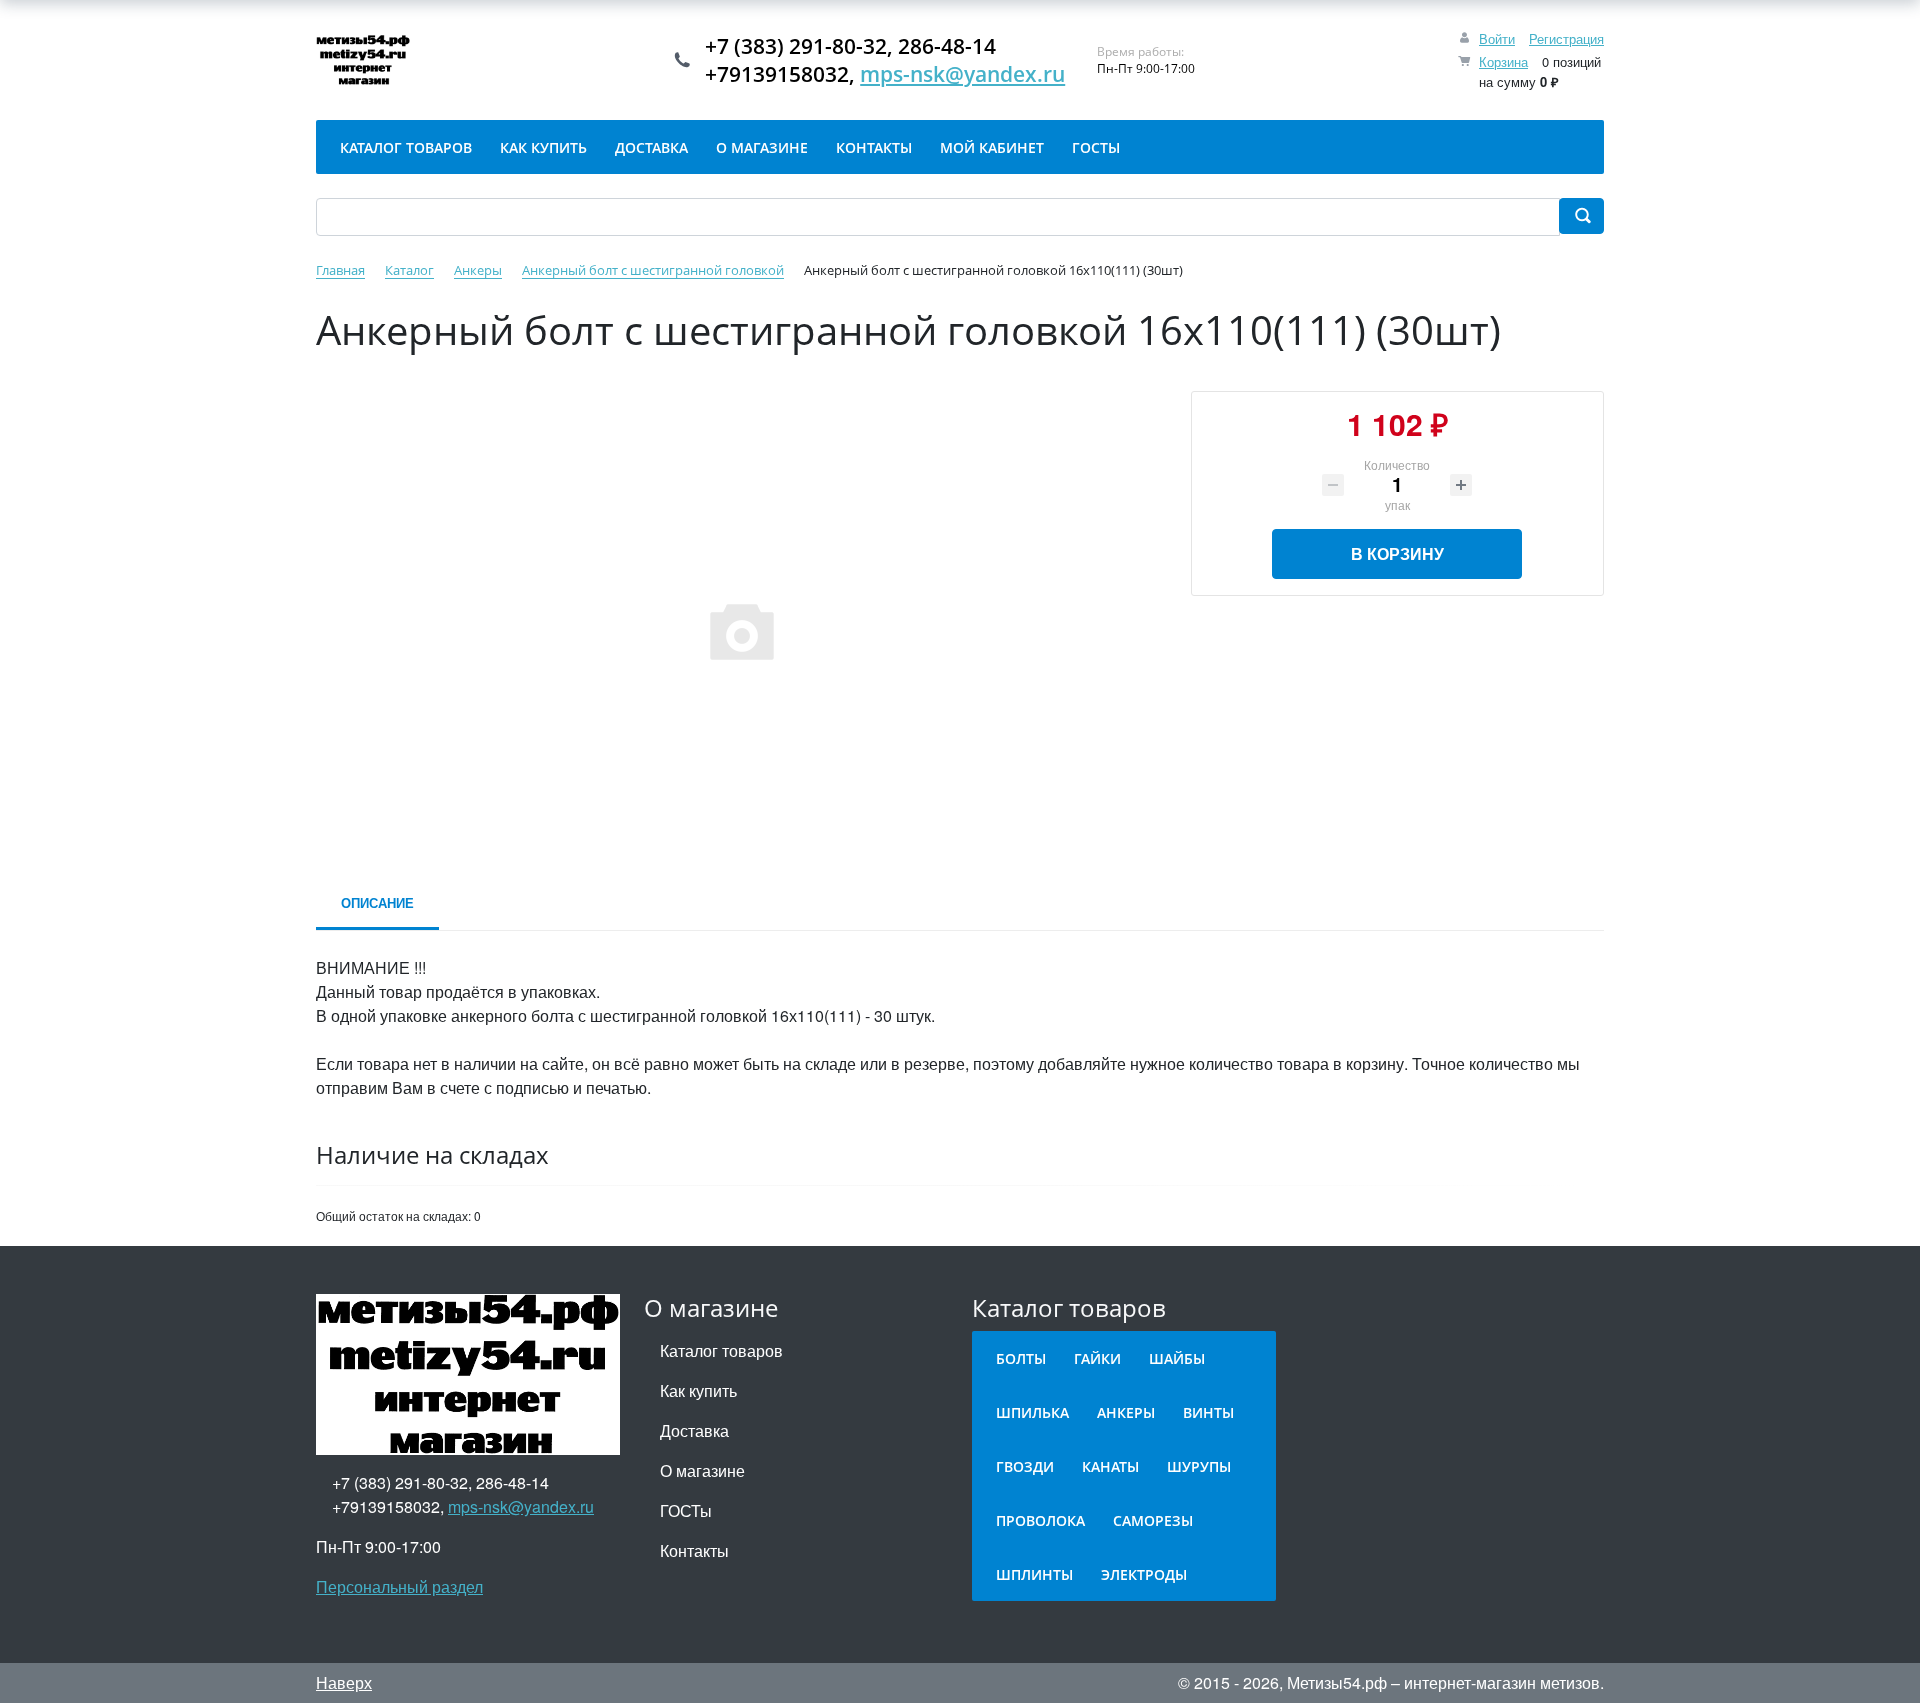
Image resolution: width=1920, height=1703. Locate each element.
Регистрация (1566, 38)
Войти (1497, 38)
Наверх (344, 1682)
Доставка (694, 1430)
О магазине (702, 1470)
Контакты (694, 1550)
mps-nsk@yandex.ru (962, 74)
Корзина (1503, 61)
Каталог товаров (721, 1350)
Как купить (698, 1390)
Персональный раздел (399, 1586)
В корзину (1397, 553)
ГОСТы (686, 1510)
